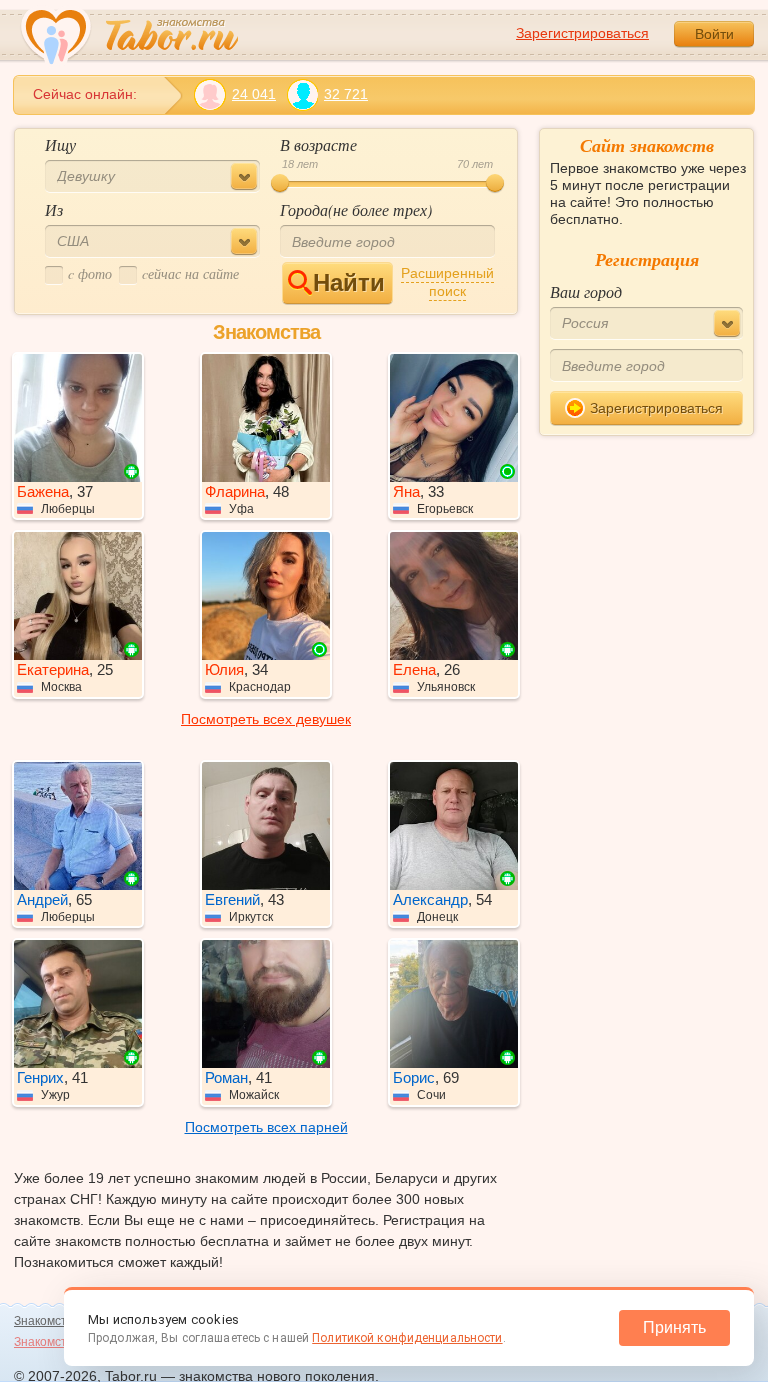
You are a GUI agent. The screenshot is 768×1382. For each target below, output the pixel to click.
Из (54, 209)
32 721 (346, 94)
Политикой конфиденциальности (407, 1338)
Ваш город (586, 291)
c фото (90, 273)
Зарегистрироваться (582, 33)
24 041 (254, 94)
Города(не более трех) (356, 209)
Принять (674, 1327)
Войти (714, 34)
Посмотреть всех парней (266, 1127)
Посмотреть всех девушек (266, 719)
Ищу (60, 144)
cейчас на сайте (190, 273)
